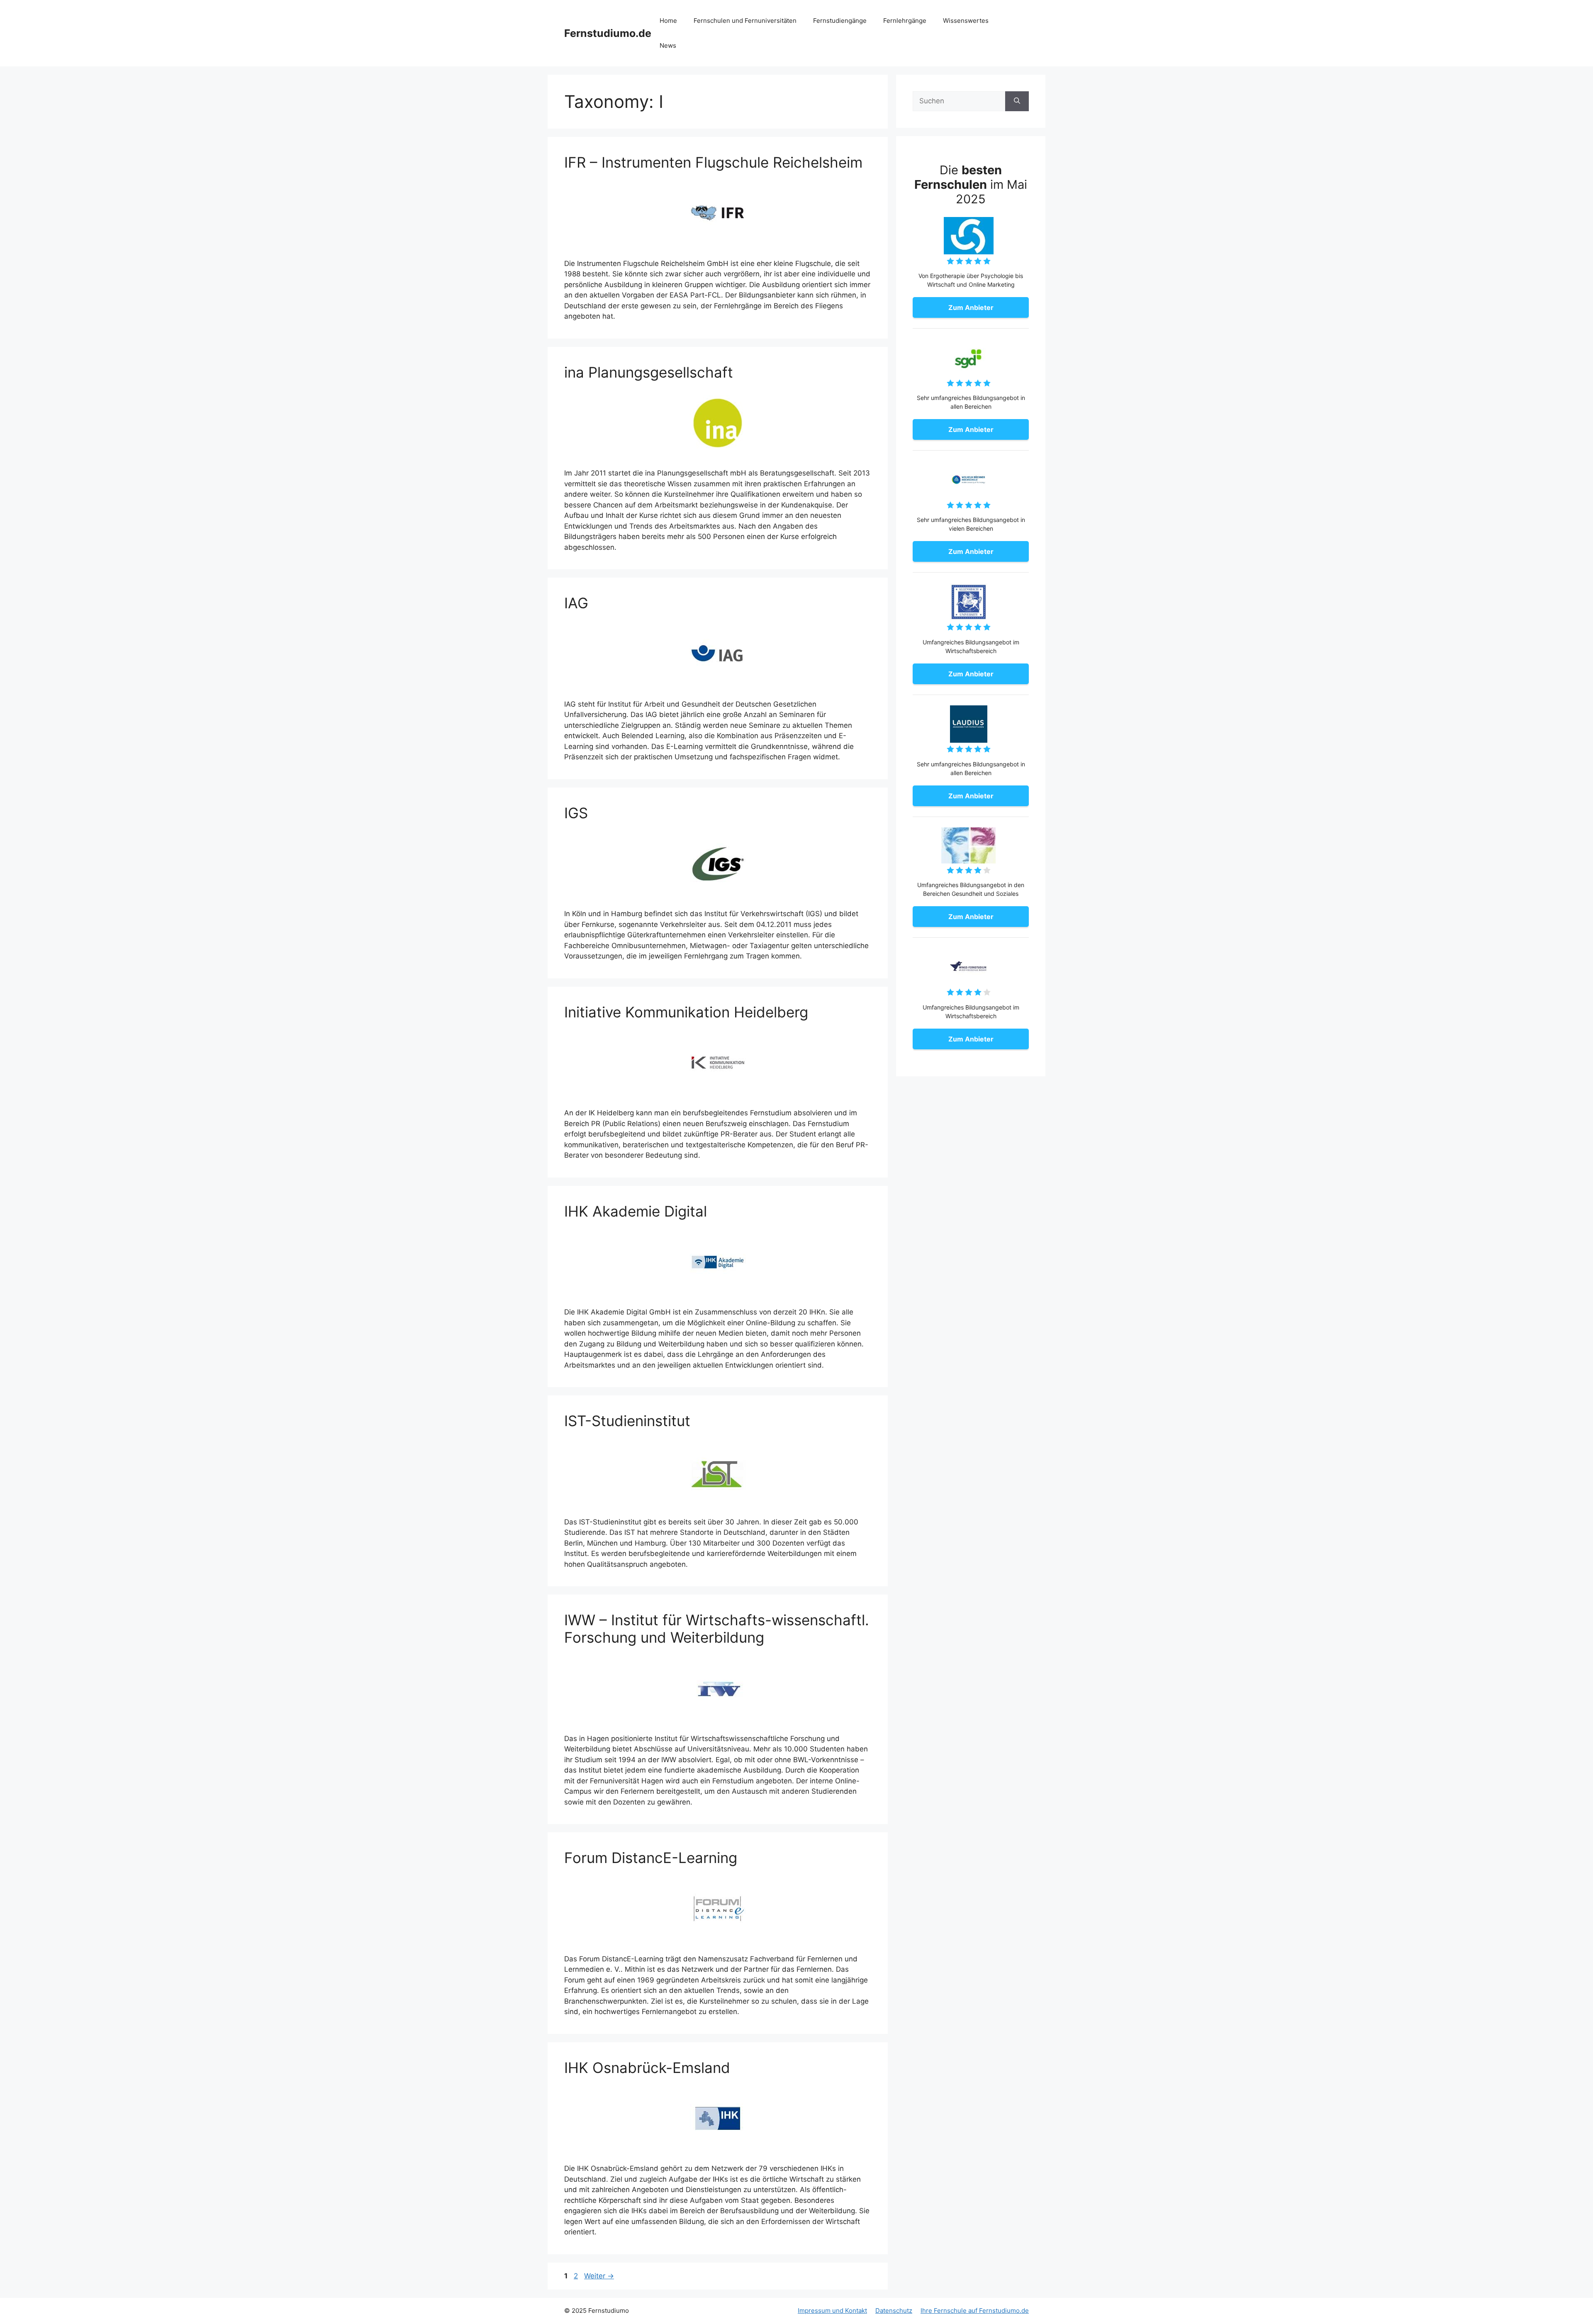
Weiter (599, 2276)
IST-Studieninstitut (627, 1421)
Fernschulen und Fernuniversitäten (745, 21)
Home (668, 21)
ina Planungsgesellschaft (649, 372)
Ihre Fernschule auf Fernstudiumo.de (975, 2311)
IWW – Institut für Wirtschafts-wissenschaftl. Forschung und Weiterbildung (717, 1629)
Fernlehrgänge (905, 21)
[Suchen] (1017, 101)
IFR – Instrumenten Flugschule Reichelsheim (713, 162)
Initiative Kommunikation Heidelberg (686, 1012)
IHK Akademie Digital (636, 1211)
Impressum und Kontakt (832, 2311)
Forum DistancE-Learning (651, 1858)
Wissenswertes (966, 21)
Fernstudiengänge (840, 21)
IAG (576, 603)
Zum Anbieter (971, 307)
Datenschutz (894, 2311)
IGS (576, 813)
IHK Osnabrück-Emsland (647, 2068)
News (668, 45)
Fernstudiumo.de (608, 33)
